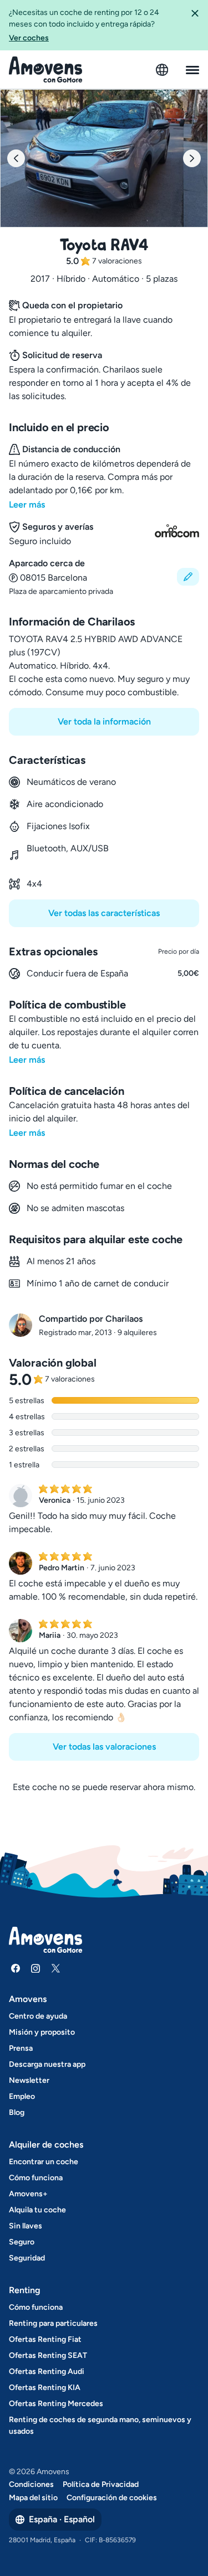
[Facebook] (16, 1968)
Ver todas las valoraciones (104, 1747)
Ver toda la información (104, 721)
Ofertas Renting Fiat (45, 2339)
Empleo (22, 2096)
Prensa (21, 2048)
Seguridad (27, 2258)
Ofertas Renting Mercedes (56, 2404)
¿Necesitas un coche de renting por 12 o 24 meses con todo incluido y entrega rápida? (84, 25)
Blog (17, 2112)
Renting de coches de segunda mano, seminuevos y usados (100, 2425)
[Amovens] (46, 70)
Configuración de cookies (112, 2498)
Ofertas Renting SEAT (48, 2355)
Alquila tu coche (37, 2210)
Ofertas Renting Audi (47, 2371)
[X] (55, 1968)
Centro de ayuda (38, 2016)
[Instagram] (35, 1968)
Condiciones (31, 2484)
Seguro (22, 2242)
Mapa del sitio (33, 2498)
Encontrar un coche (44, 2162)
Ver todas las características (104, 913)
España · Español (62, 2519)
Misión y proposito (42, 2032)
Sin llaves (26, 2226)
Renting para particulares (53, 2323)
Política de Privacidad (101, 2484)
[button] (195, 25)
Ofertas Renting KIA (45, 2388)
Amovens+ (28, 2194)
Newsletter (29, 2080)
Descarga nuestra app (47, 2064)
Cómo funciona (36, 2178)
